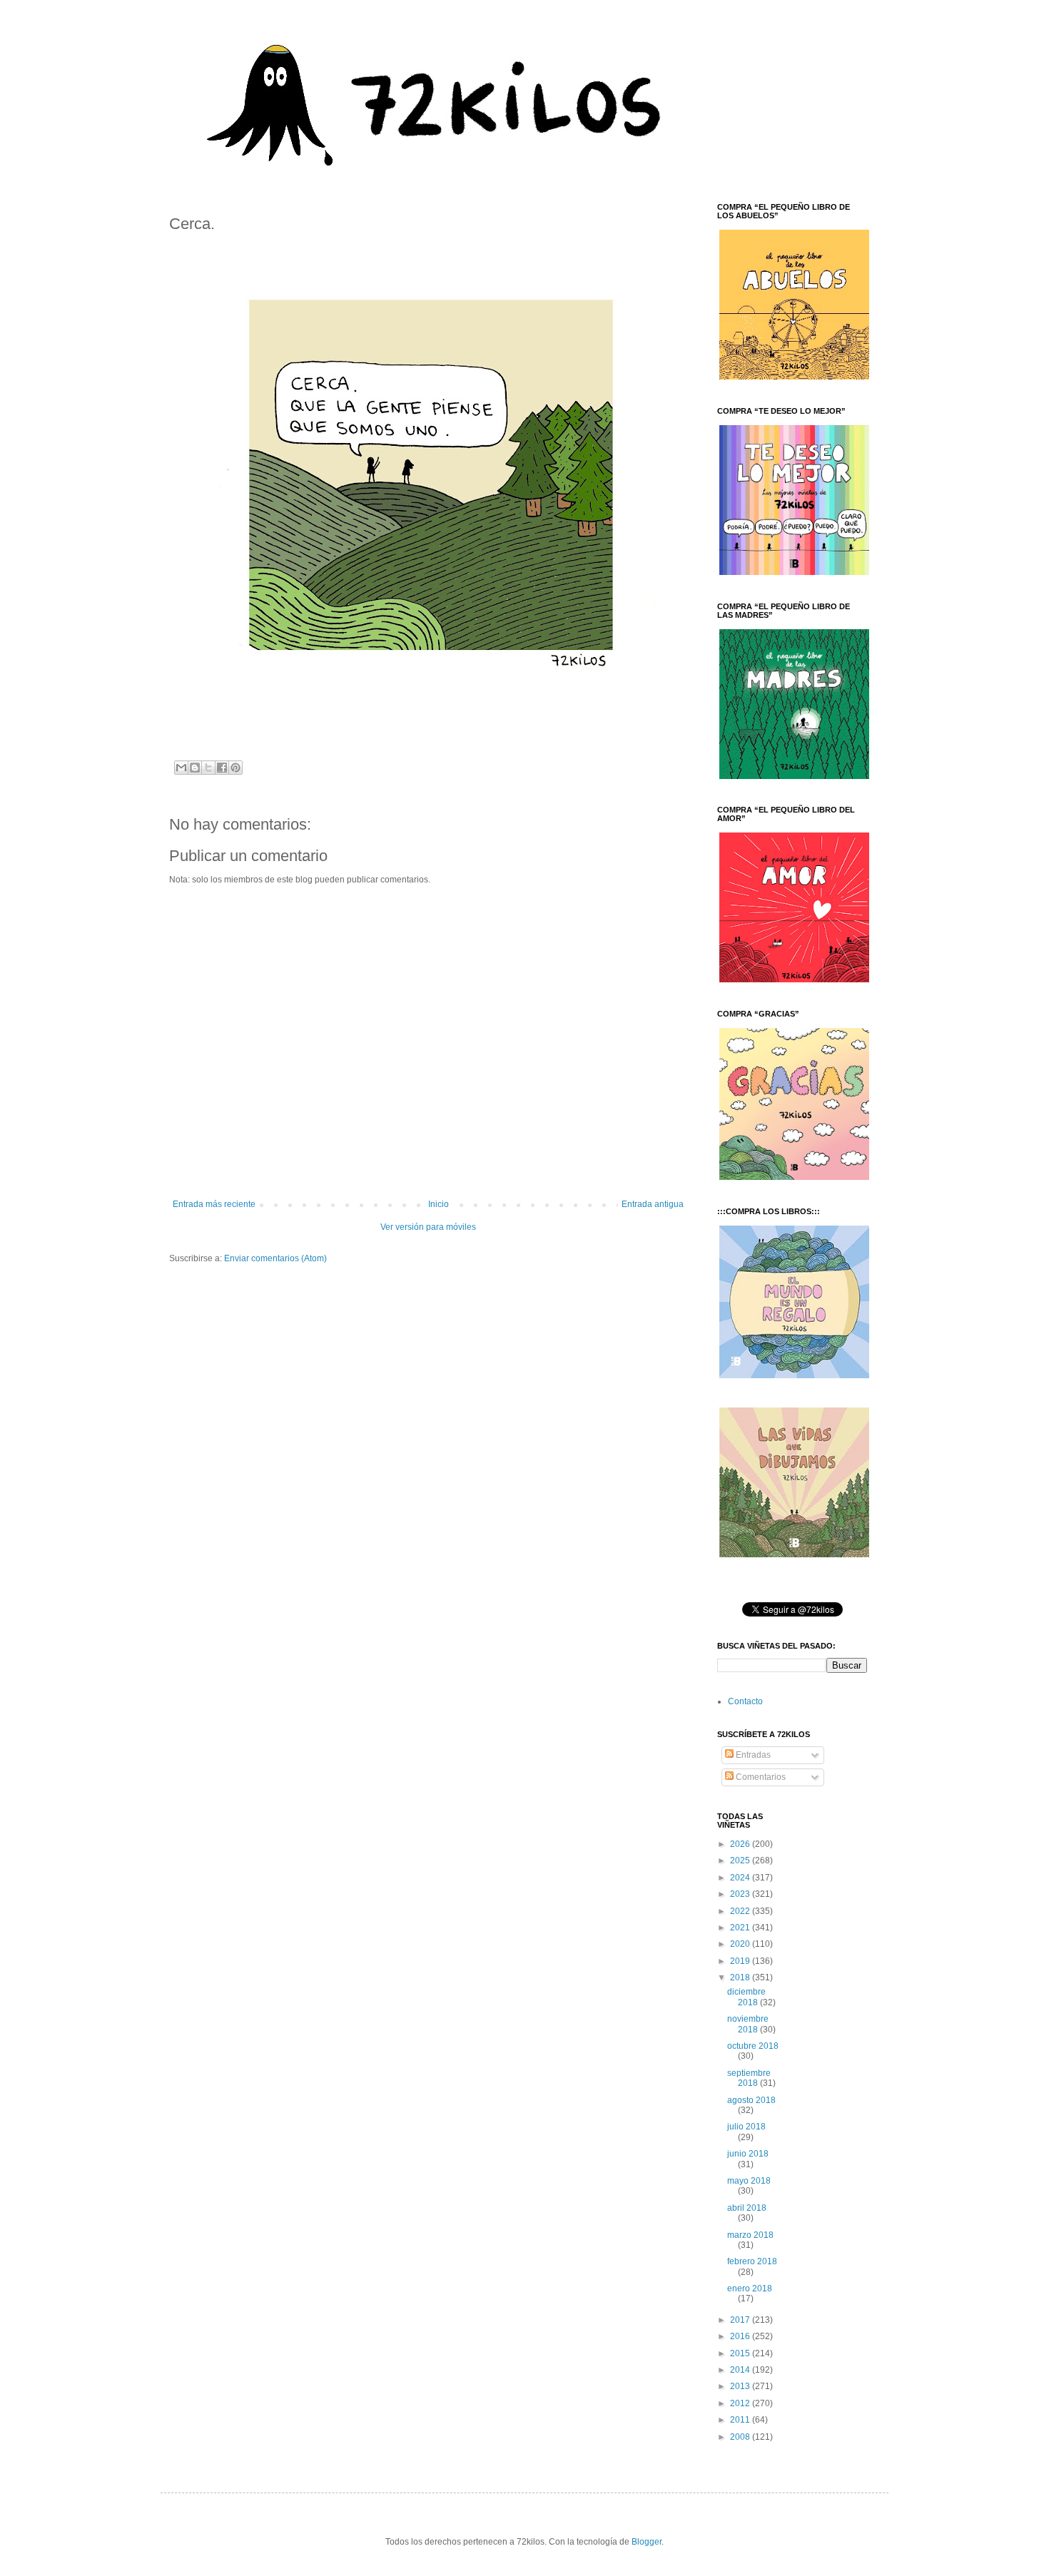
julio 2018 (746, 2127)
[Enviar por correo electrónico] (181, 768)
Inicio (439, 1204)
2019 (741, 1961)
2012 (741, 2403)
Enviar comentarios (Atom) (275, 1258)
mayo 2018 (749, 2181)
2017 (741, 2320)
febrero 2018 (752, 2261)
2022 (741, 1911)
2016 (741, 2336)
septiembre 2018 (749, 2078)
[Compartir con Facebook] (222, 768)
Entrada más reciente (214, 1204)
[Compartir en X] (208, 768)
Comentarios (760, 1777)
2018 (741, 1977)
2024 (741, 1878)
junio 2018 (748, 2154)
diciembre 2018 (746, 1997)
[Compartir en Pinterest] (235, 768)
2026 (741, 1844)
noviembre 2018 (748, 2024)
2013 (741, 2386)
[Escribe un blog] (195, 768)
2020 (741, 1944)
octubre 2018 (753, 2046)
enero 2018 (750, 2289)
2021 (741, 1928)
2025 (741, 1860)
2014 (741, 2370)
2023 (741, 1894)
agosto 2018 (751, 2100)
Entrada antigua (653, 1204)
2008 (741, 2437)
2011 (741, 2420)
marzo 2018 (750, 2235)
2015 (741, 2353)
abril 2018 (747, 2208)
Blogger (647, 2542)
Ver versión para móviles (428, 1227)
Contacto (745, 1701)
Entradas (752, 1755)
